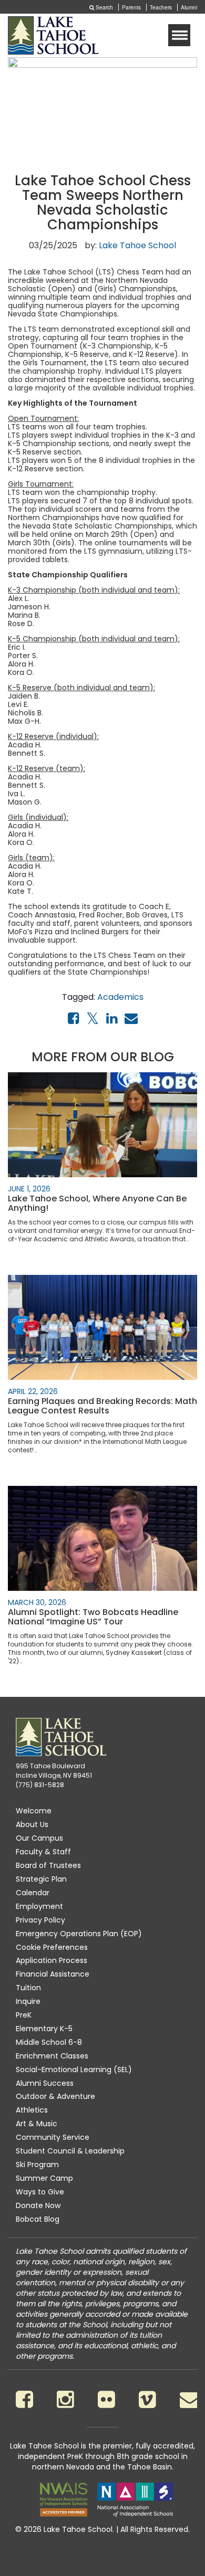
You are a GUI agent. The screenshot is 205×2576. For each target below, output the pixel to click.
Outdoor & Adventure (55, 2096)
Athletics (32, 2110)
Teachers (161, 7)
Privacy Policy (40, 1920)
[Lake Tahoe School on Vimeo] (147, 2399)
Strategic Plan (41, 1879)
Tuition (28, 1988)
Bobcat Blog (38, 2219)
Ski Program (37, 2165)
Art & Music (37, 2124)
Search (104, 7)
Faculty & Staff (43, 1852)
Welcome (34, 1811)
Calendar (33, 1893)
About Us (32, 1824)
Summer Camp (44, 2178)
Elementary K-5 (44, 2029)
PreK (24, 2015)
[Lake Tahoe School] (53, 35)
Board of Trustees (48, 1865)
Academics (120, 997)
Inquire (28, 2001)
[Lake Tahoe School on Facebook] (24, 2399)
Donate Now (38, 2205)
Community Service (53, 2137)
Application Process (52, 1960)
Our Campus (39, 1838)
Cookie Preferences (52, 1947)
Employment (39, 1906)
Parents (131, 7)
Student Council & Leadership (70, 2151)
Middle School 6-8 (49, 2042)
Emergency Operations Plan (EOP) (79, 1934)
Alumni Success (45, 2083)
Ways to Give (40, 2192)
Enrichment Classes (52, 2056)
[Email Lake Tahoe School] (190, 2399)
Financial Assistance (53, 1974)
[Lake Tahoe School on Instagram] (65, 2399)
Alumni (189, 7)
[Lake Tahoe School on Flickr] (106, 2399)
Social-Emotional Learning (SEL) (74, 2070)
